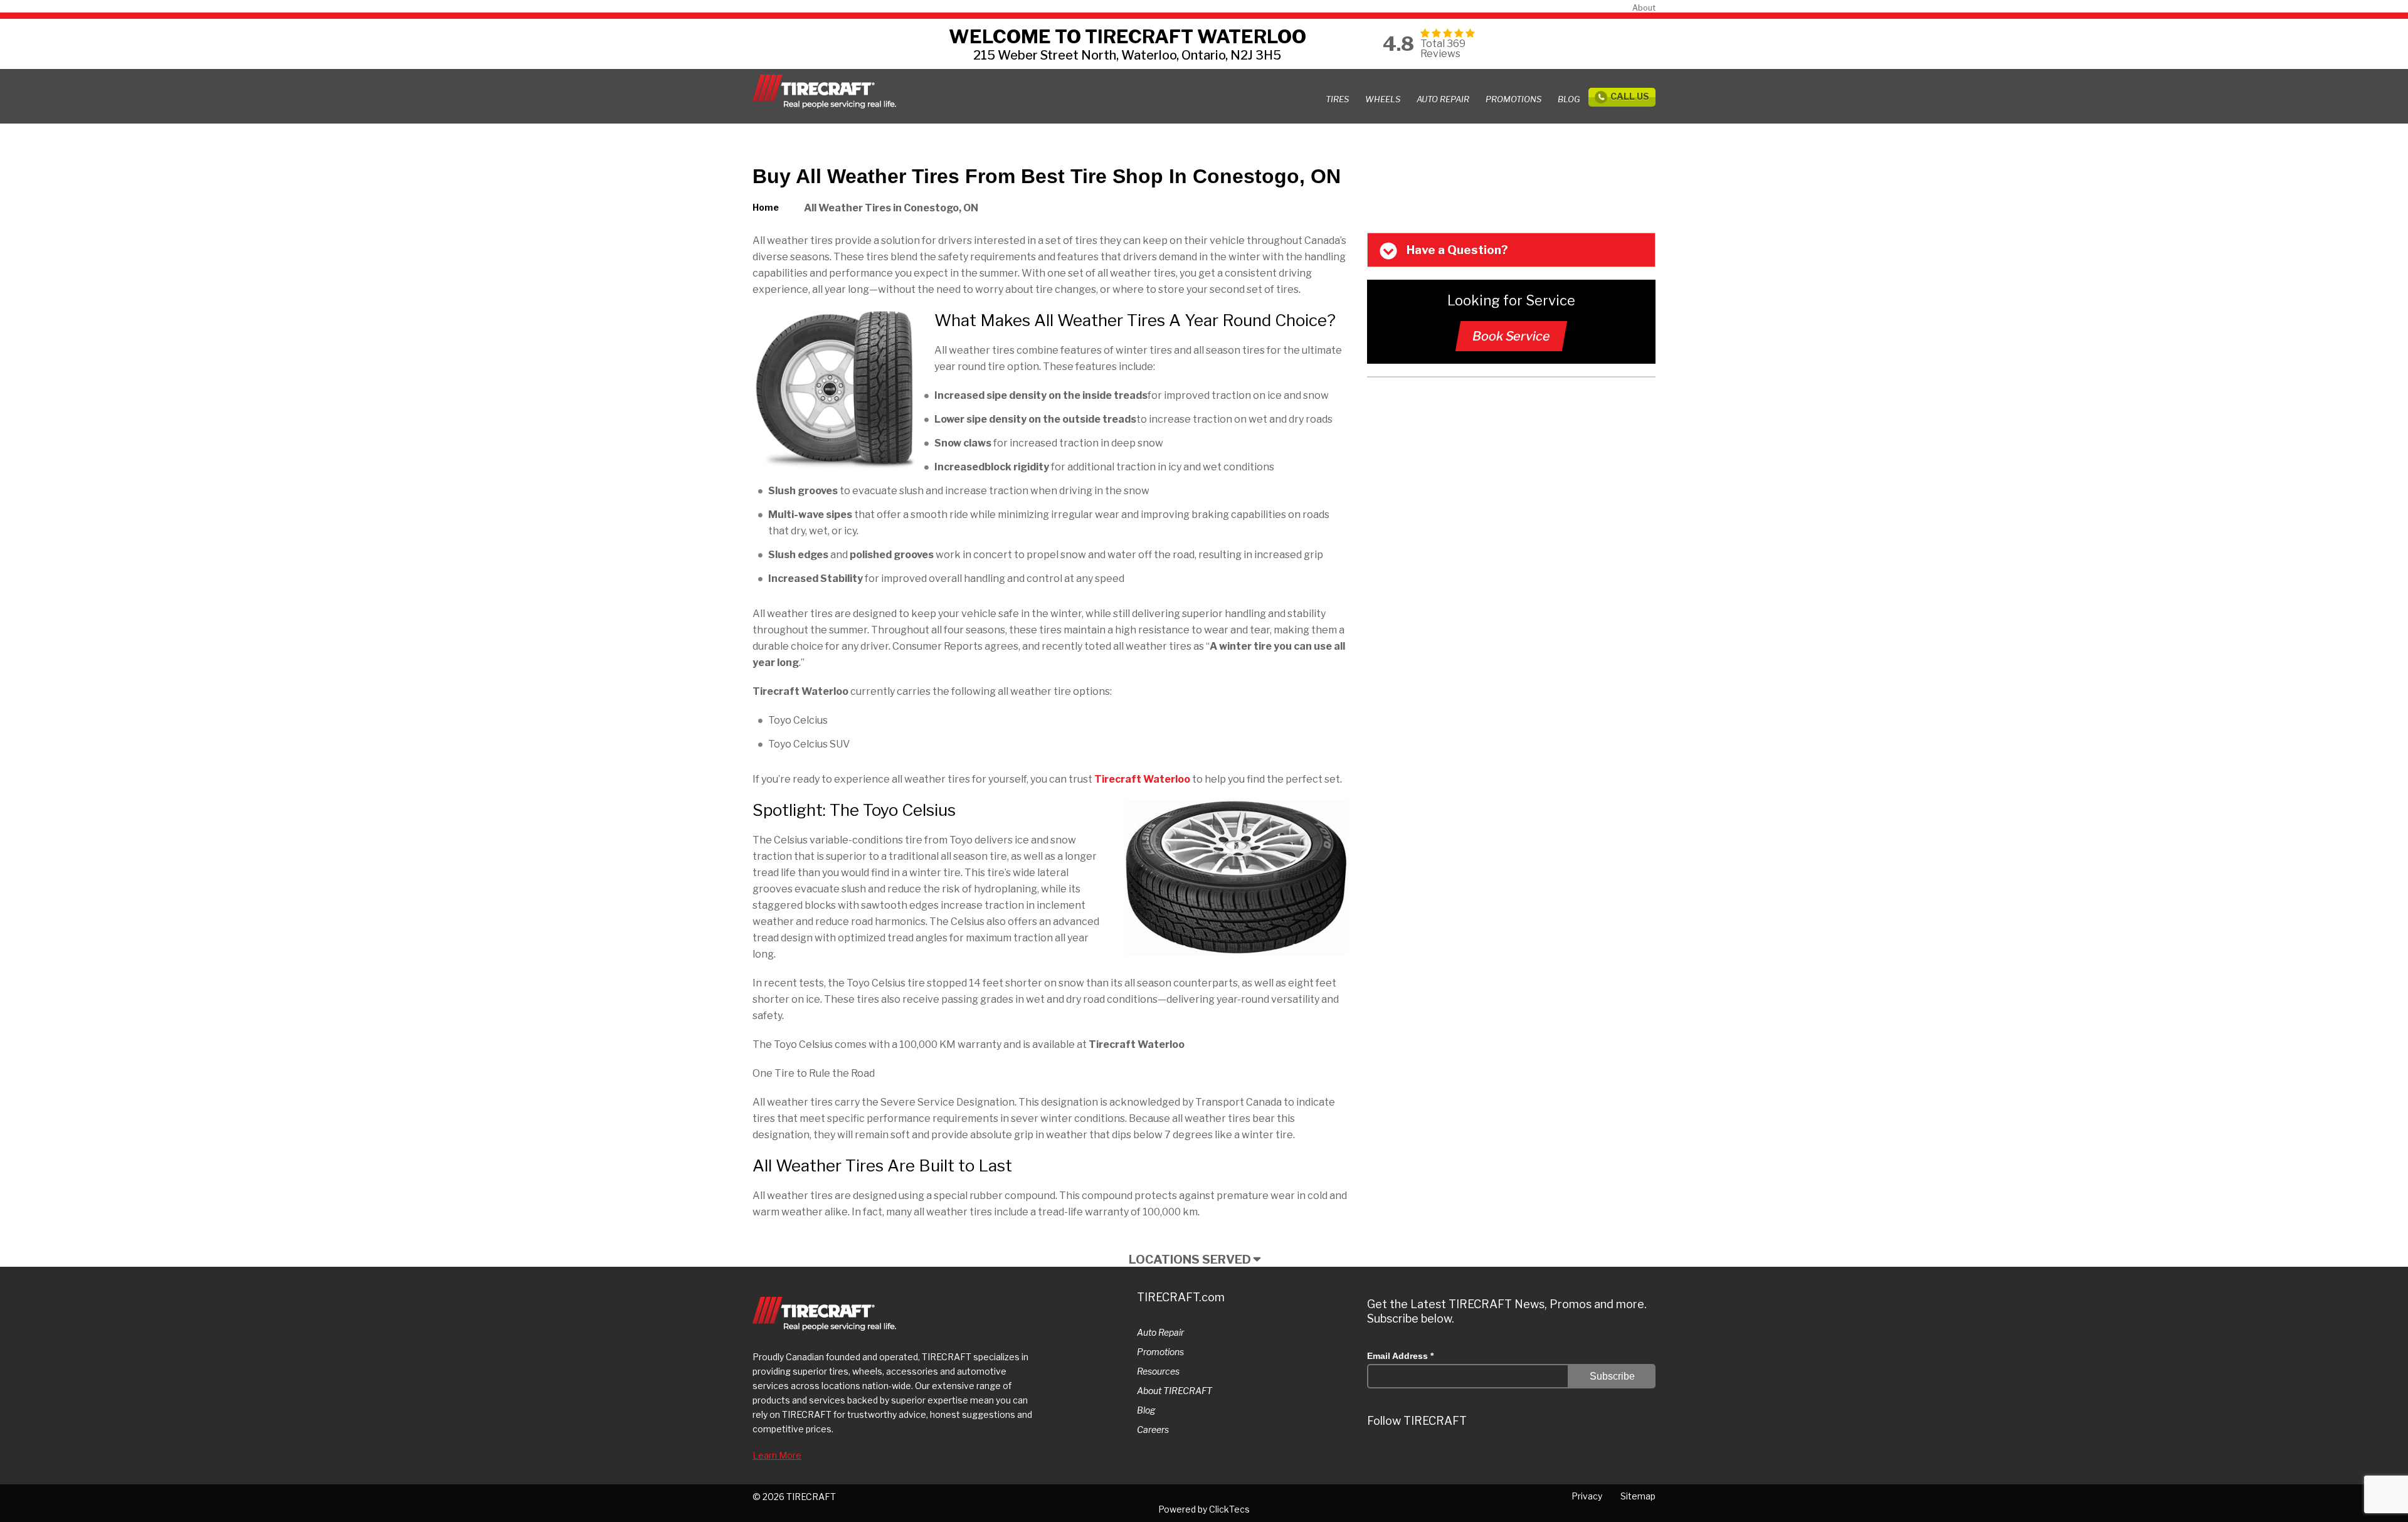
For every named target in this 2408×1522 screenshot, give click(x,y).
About (1644, 8)
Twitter (1377, 1457)
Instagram (1415, 1457)
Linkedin (1452, 1457)
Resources (1158, 1371)
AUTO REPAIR (1443, 99)
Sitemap (1638, 1496)
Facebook (1490, 1457)
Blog (1569, 99)
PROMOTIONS (1513, 99)
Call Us (1630, 96)
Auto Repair (1160, 1332)
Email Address (1400, 1356)
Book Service (1511, 336)
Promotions (1160, 1352)
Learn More (777, 1455)
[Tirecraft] (824, 92)
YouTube (1528, 1457)
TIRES (1337, 99)
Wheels (1383, 99)
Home (766, 207)
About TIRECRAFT (1175, 1391)
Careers (1153, 1430)
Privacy (1587, 1496)
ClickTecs (1229, 1509)
